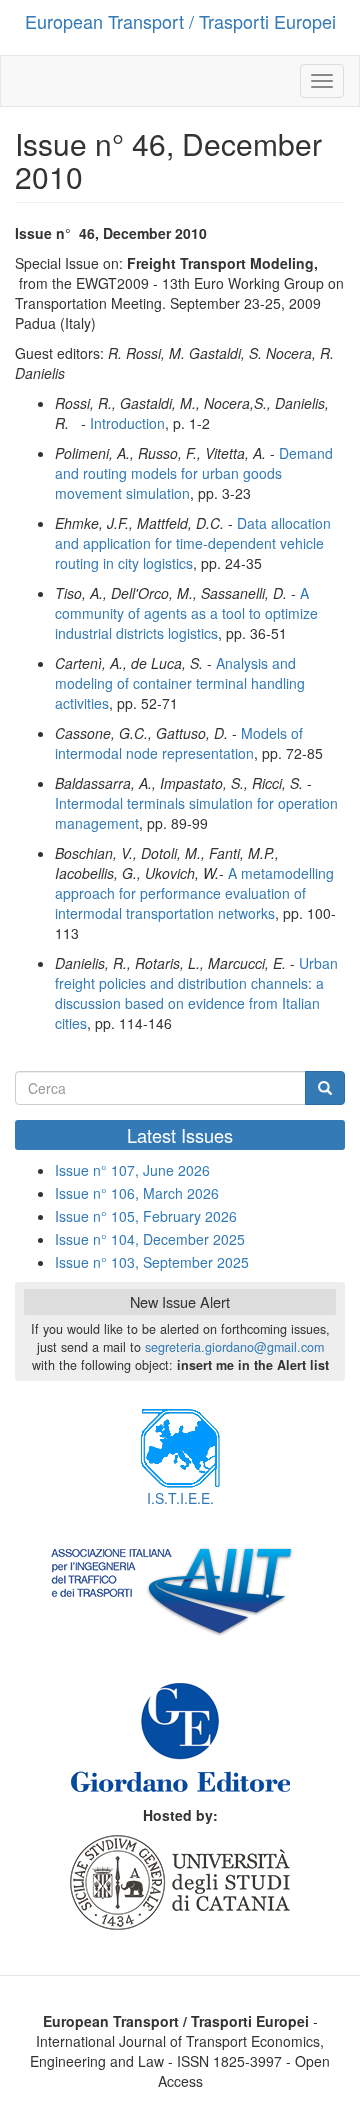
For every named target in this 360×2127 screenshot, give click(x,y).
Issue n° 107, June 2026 (132, 1170)
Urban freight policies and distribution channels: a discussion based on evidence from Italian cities (196, 993)
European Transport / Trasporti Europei (180, 21)
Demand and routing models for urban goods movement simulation (194, 473)
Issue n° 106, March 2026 (137, 1193)
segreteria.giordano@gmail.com (234, 1347)
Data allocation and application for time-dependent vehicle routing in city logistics (193, 543)
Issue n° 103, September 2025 (152, 1262)
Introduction (127, 423)
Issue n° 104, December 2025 (150, 1239)
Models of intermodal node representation (179, 743)
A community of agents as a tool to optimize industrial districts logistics (186, 613)
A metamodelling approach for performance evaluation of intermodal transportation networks (194, 893)
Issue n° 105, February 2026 (146, 1216)
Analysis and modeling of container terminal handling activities (180, 683)
